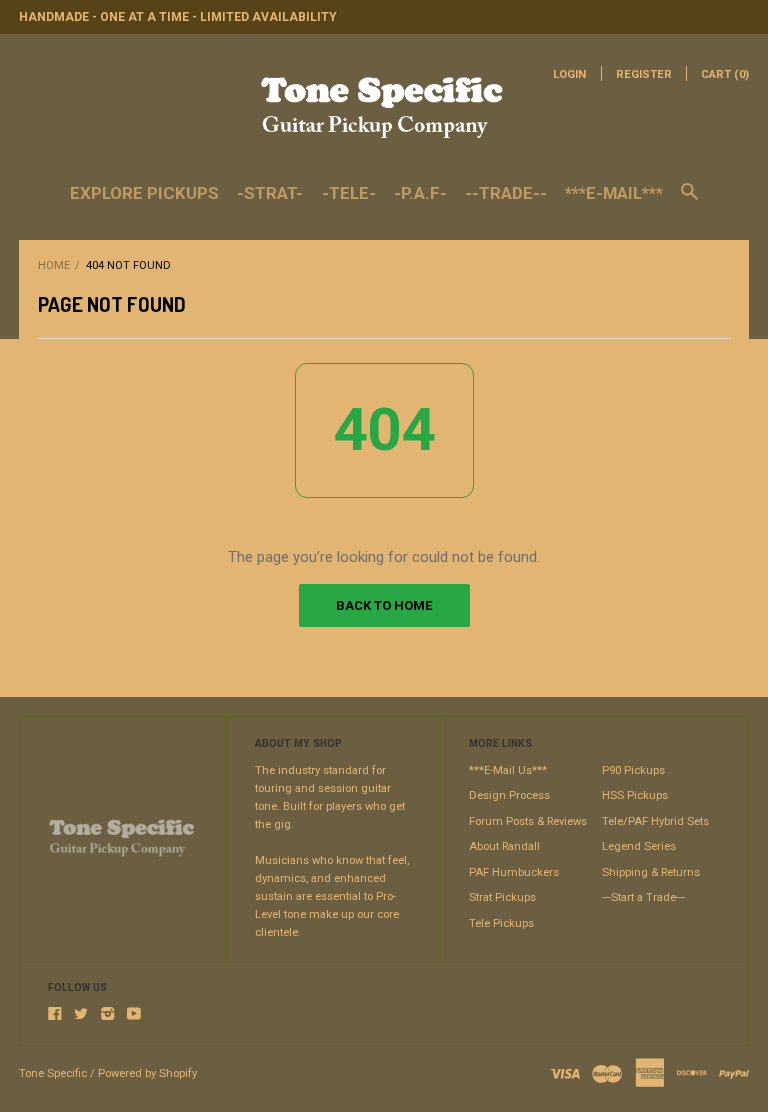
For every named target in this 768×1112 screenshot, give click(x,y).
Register (644, 74)
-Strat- (270, 193)
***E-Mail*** (614, 193)
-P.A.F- (420, 193)
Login (569, 74)
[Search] (689, 201)
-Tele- (349, 193)
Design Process (509, 795)
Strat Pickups (502, 897)
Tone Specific (53, 1073)
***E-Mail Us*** (508, 770)
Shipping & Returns (651, 872)
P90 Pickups (633, 770)
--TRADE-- (506, 193)
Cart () (725, 74)
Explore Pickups (144, 193)
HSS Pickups (635, 795)
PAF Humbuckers (514, 872)
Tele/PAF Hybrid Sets (655, 821)
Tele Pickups (501, 923)
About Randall (504, 846)
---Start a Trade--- (643, 897)
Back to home (384, 605)
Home (54, 265)
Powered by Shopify (147, 1073)
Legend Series (639, 846)
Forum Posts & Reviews (528, 821)
